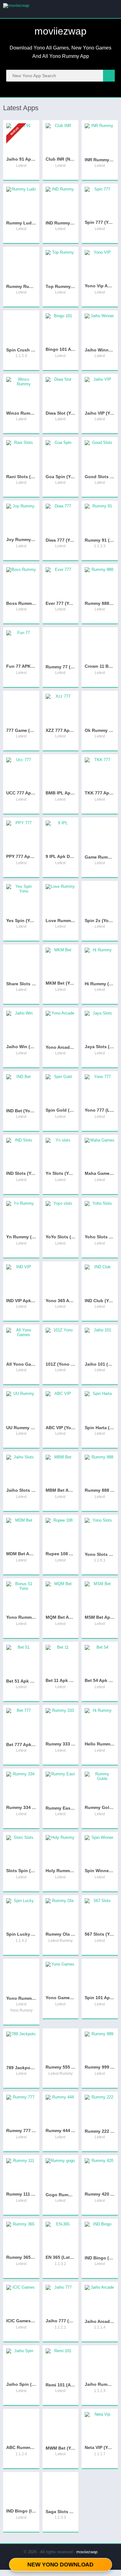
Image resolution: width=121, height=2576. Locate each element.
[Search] (109, 76)
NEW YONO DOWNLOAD (60, 2564)
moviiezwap (87, 2552)
